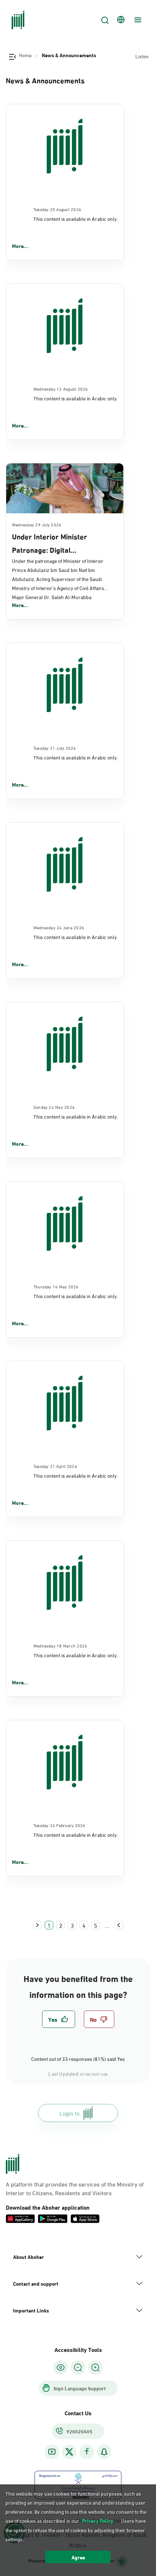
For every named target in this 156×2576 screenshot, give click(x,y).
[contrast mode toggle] (61, 2367)
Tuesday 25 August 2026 (57, 209)
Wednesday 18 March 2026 (60, 1645)
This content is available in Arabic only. (75, 218)
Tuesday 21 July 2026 (55, 748)
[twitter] (69, 2452)
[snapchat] (104, 2452)
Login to (69, 2113)
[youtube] (52, 2452)
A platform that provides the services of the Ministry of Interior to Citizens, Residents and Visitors (75, 2188)
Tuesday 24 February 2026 (59, 1825)
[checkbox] (59, 2019)
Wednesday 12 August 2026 (61, 388)
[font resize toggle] (78, 2367)
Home (25, 55)
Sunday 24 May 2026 (54, 1107)
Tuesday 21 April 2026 (55, 1466)
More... (20, 246)
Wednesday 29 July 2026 (37, 524)
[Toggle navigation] (137, 20)
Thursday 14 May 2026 (56, 1286)
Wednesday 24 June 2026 (59, 927)
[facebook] (87, 2452)
